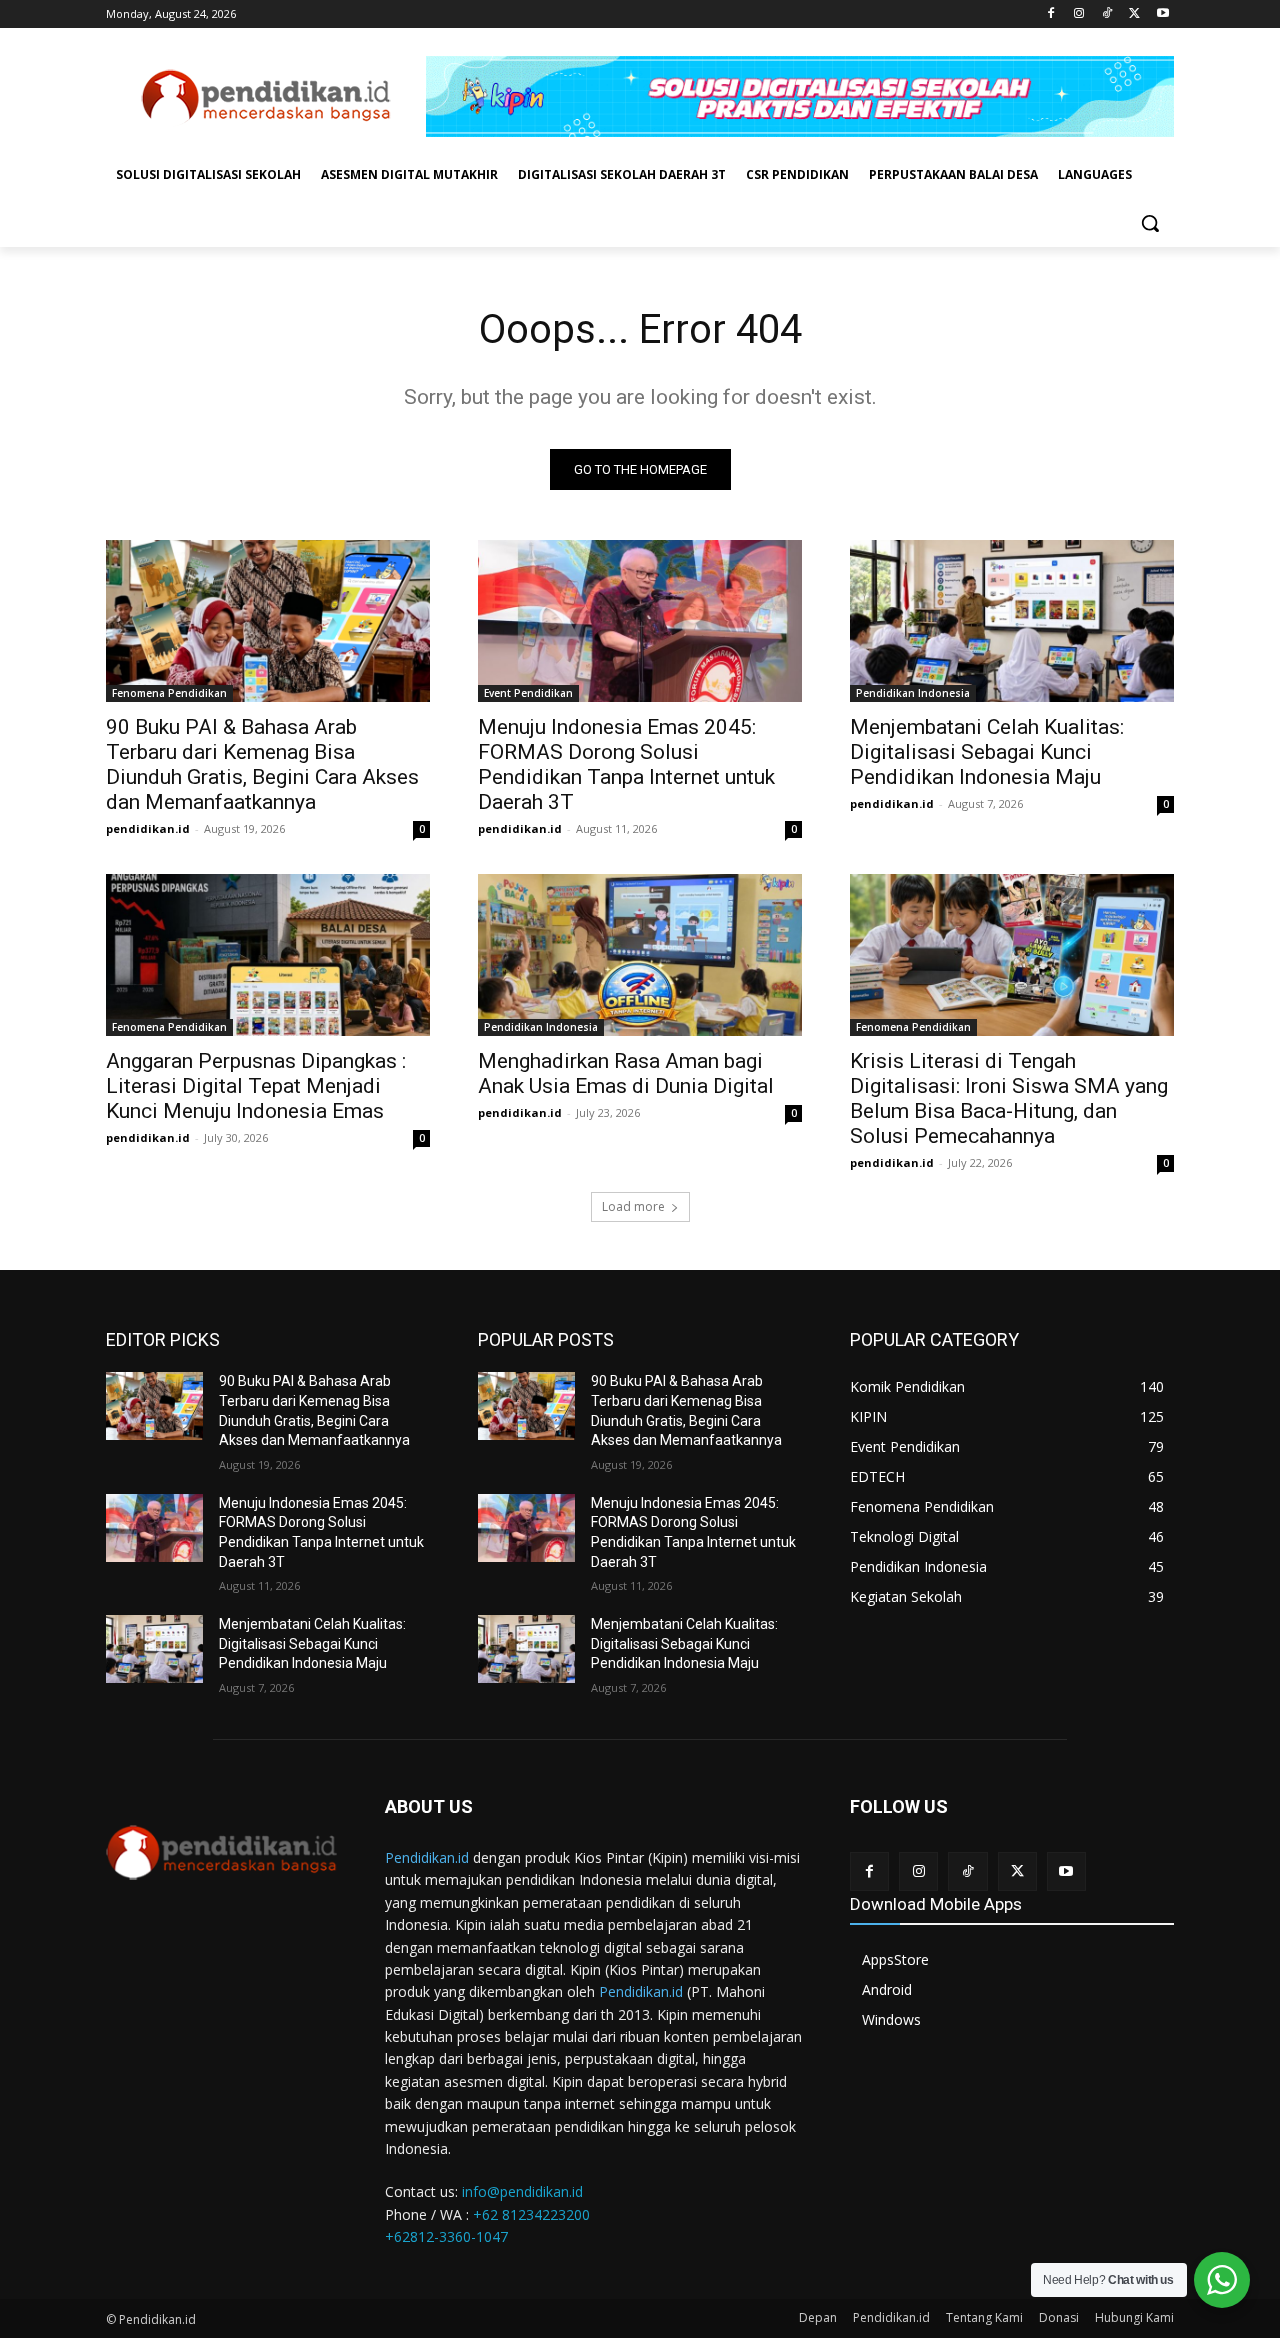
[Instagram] (1079, 14)
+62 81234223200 (531, 2214)
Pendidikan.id (427, 1857)
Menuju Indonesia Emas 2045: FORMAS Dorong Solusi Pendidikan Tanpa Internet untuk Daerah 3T (626, 764)
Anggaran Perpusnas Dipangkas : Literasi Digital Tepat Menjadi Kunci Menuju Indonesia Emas (256, 1086)
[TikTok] (1107, 14)
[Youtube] (1162, 14)
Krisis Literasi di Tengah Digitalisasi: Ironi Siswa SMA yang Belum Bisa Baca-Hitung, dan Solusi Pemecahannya (1009, 1098)
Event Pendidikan (528, 693)
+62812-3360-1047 (446, 2236)
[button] (1150, 223)
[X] (1134, 14)
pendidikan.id (148, 828)
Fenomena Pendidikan (169, 693)
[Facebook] (1051, 14)
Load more (633, 1206)
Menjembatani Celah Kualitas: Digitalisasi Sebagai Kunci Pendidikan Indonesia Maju (987, 752)
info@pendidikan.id (522, 2191)
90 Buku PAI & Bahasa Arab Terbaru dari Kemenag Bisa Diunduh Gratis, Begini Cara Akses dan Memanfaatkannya (262, 764)
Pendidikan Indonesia (913, 693)
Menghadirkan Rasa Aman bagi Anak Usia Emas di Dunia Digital (626, 1073)
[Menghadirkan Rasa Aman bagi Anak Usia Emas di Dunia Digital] (640, 955)
